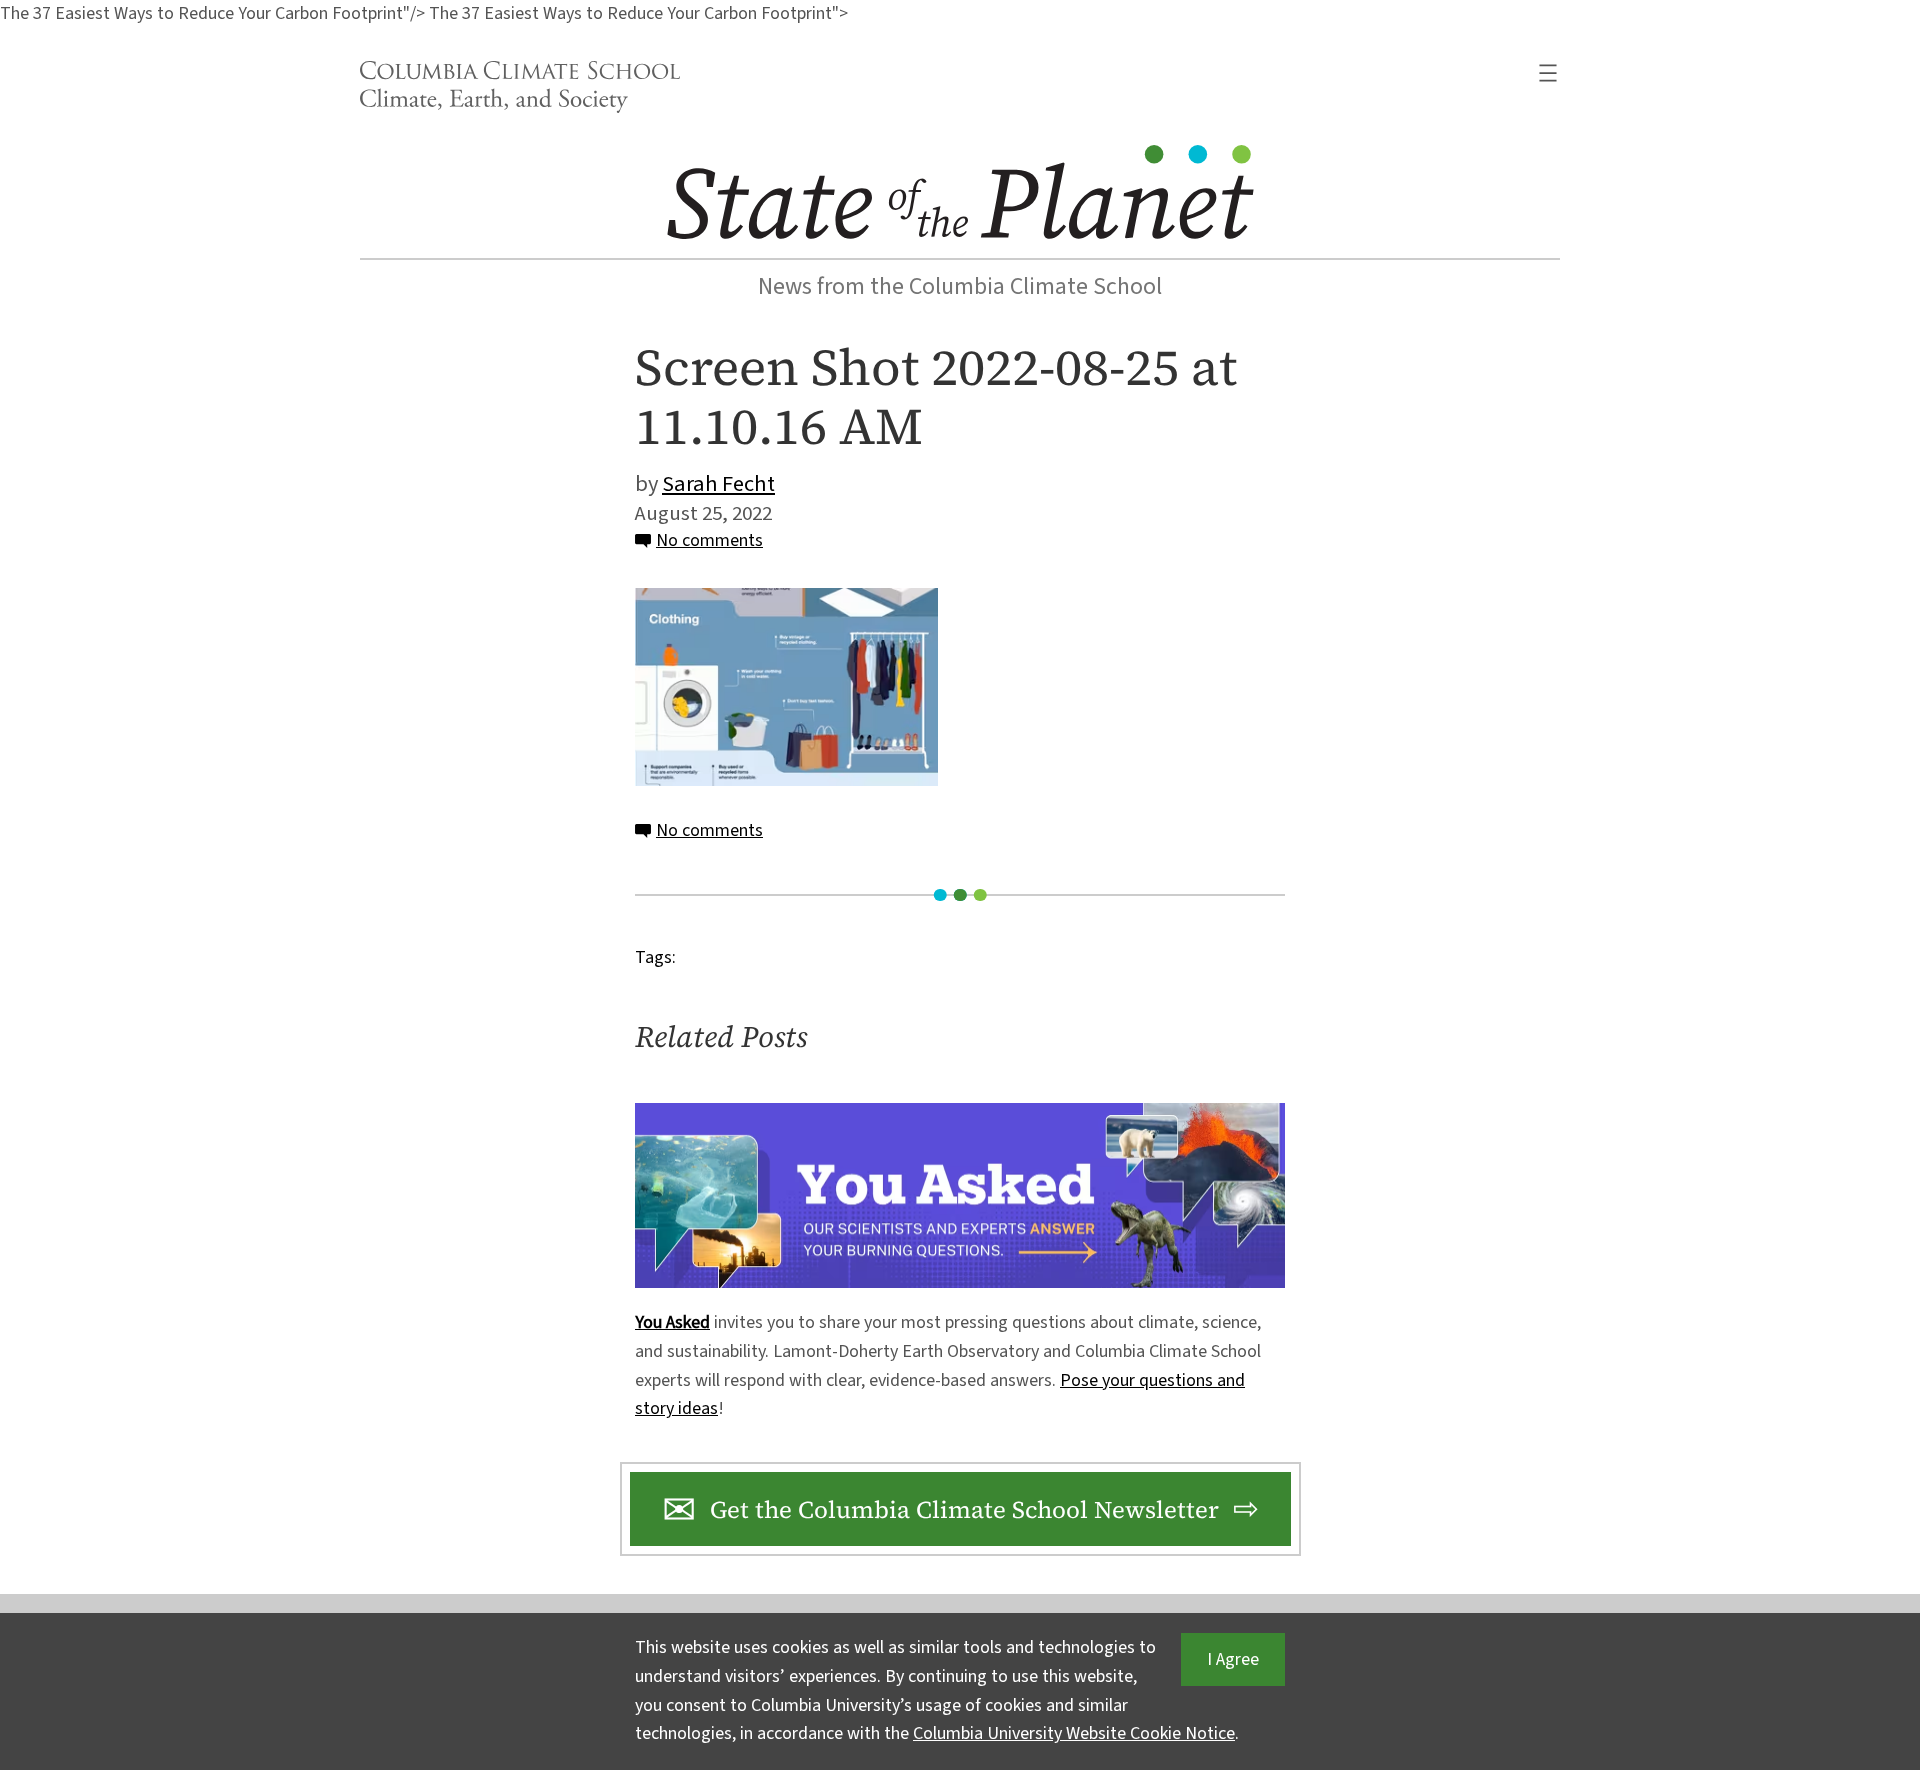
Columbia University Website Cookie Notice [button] (1074, 1733)
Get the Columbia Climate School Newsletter (964, 1509)
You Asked (672, 1322)
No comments (709, 540)
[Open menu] (1548, 73)
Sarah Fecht (718, 484)
